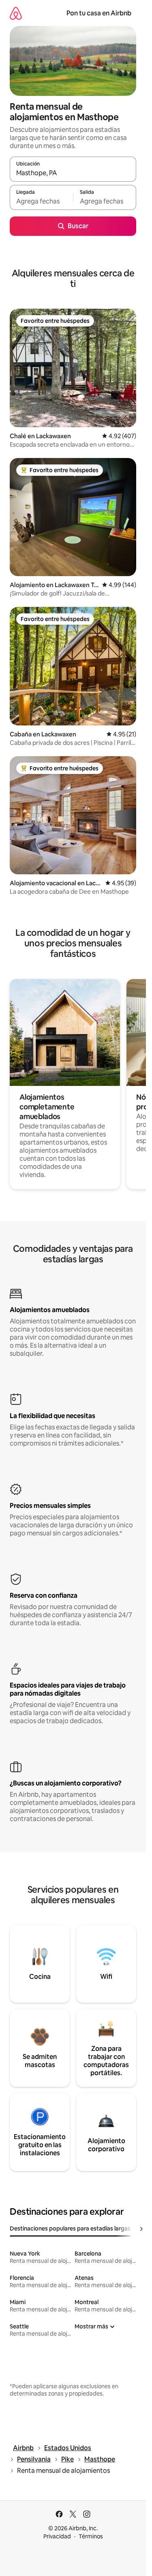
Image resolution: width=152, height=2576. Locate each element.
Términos (91, 2536)
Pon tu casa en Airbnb (99, 13)
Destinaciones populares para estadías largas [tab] (70, 2228)
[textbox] (41, 201)
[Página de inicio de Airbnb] (16, 13)
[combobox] (73, 173)
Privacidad (57, 2536)
